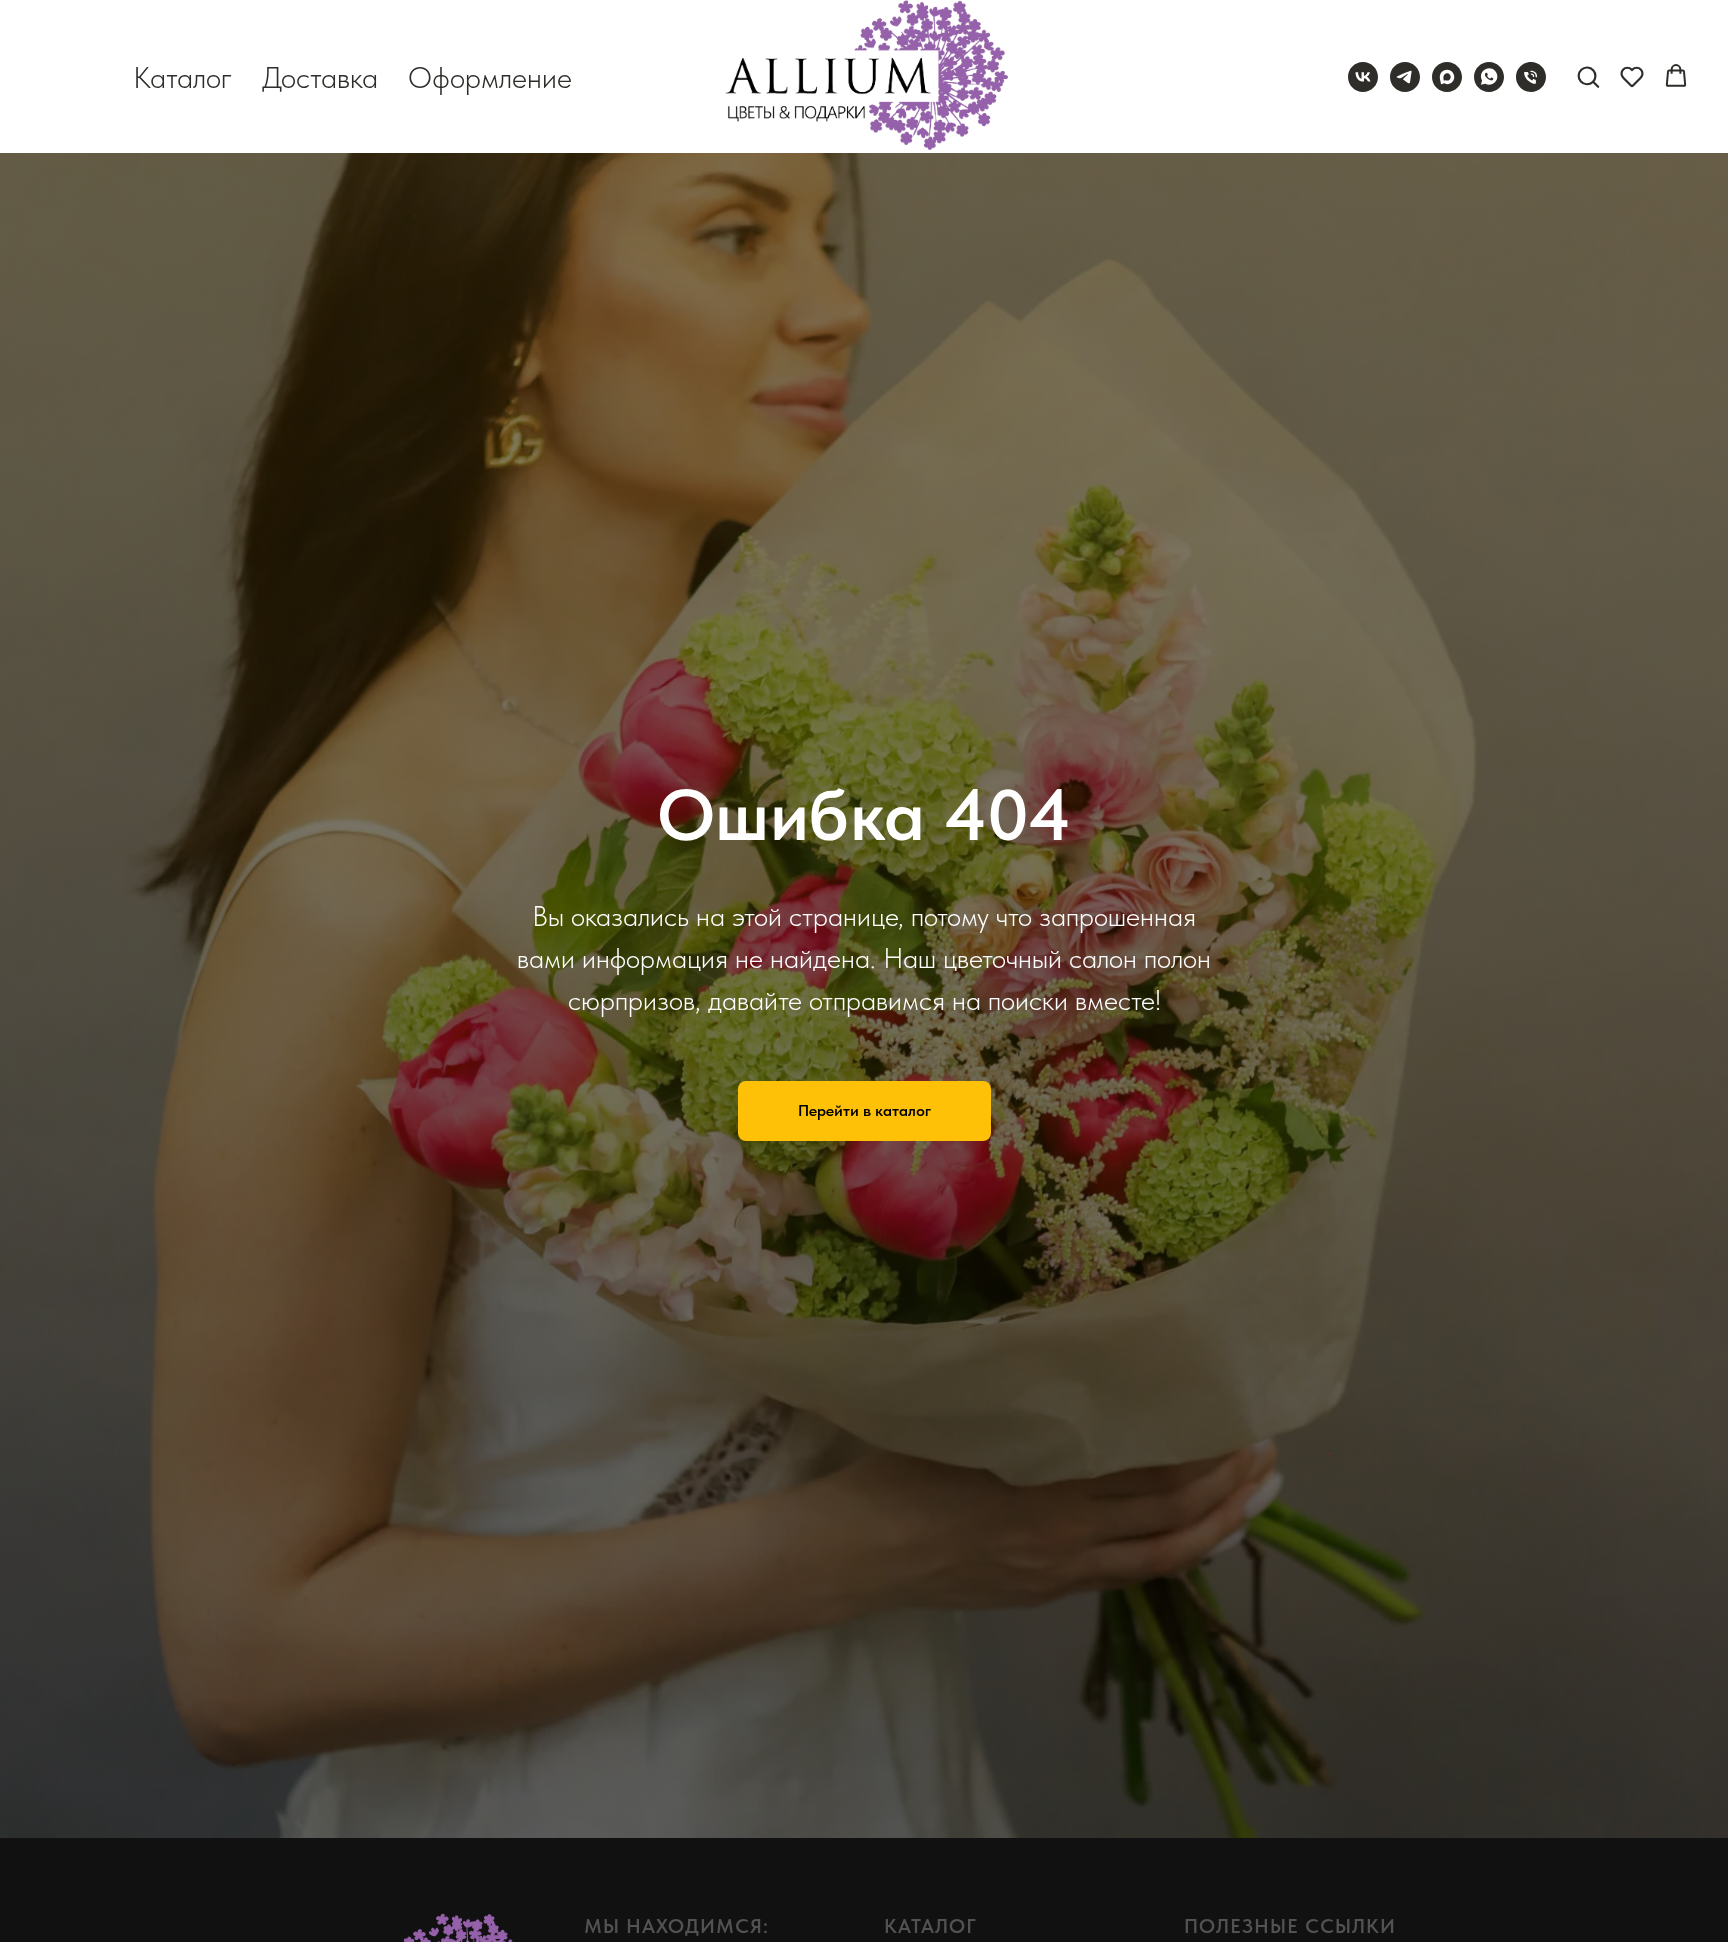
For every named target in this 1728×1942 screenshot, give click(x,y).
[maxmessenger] (1447, 77)
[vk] (1363, 77)
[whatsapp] (1489, 77)
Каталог (182, 77)
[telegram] (1405, 77)
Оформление (490, 77)
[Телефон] (1531, 77)
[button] (1588, 76)
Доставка (320, 77)
